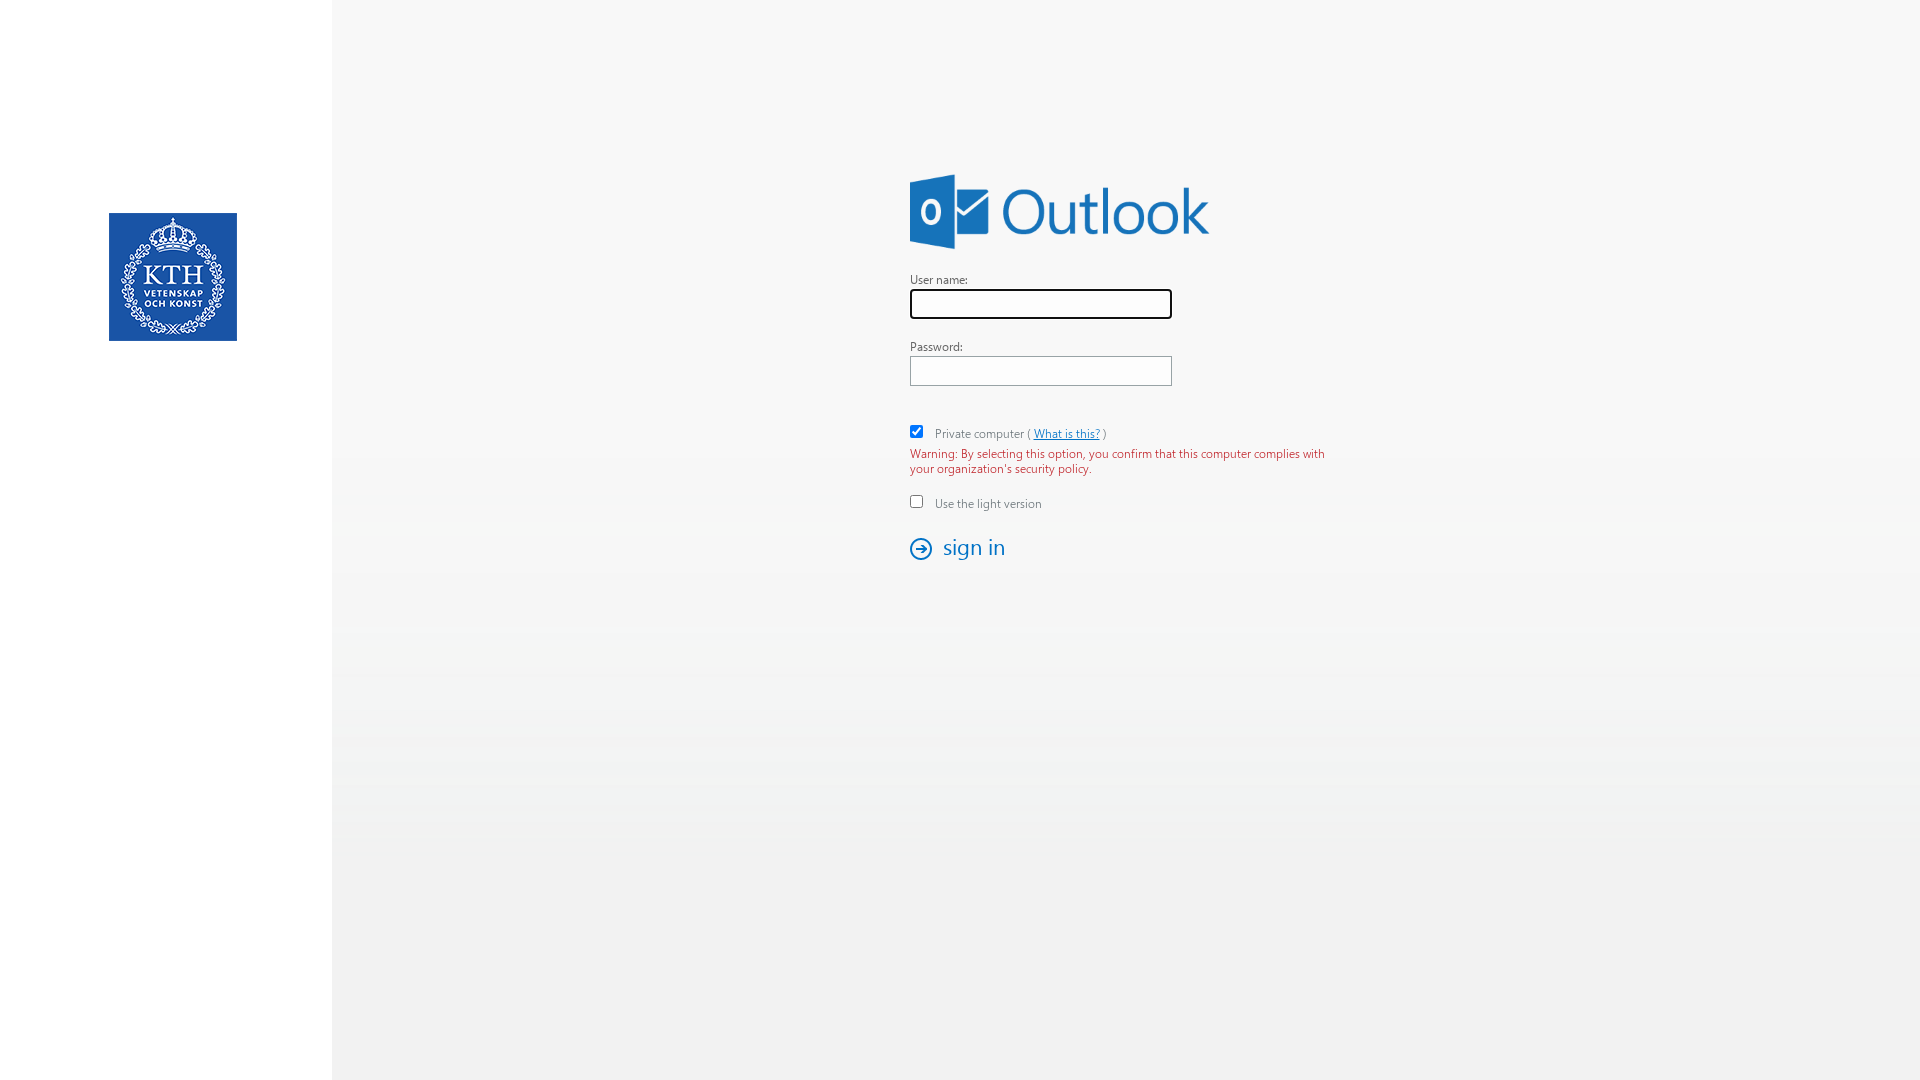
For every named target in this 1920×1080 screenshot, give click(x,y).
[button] (963, 548)
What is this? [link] (1067, 433)
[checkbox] (916, 431)
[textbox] (1041, 304)
